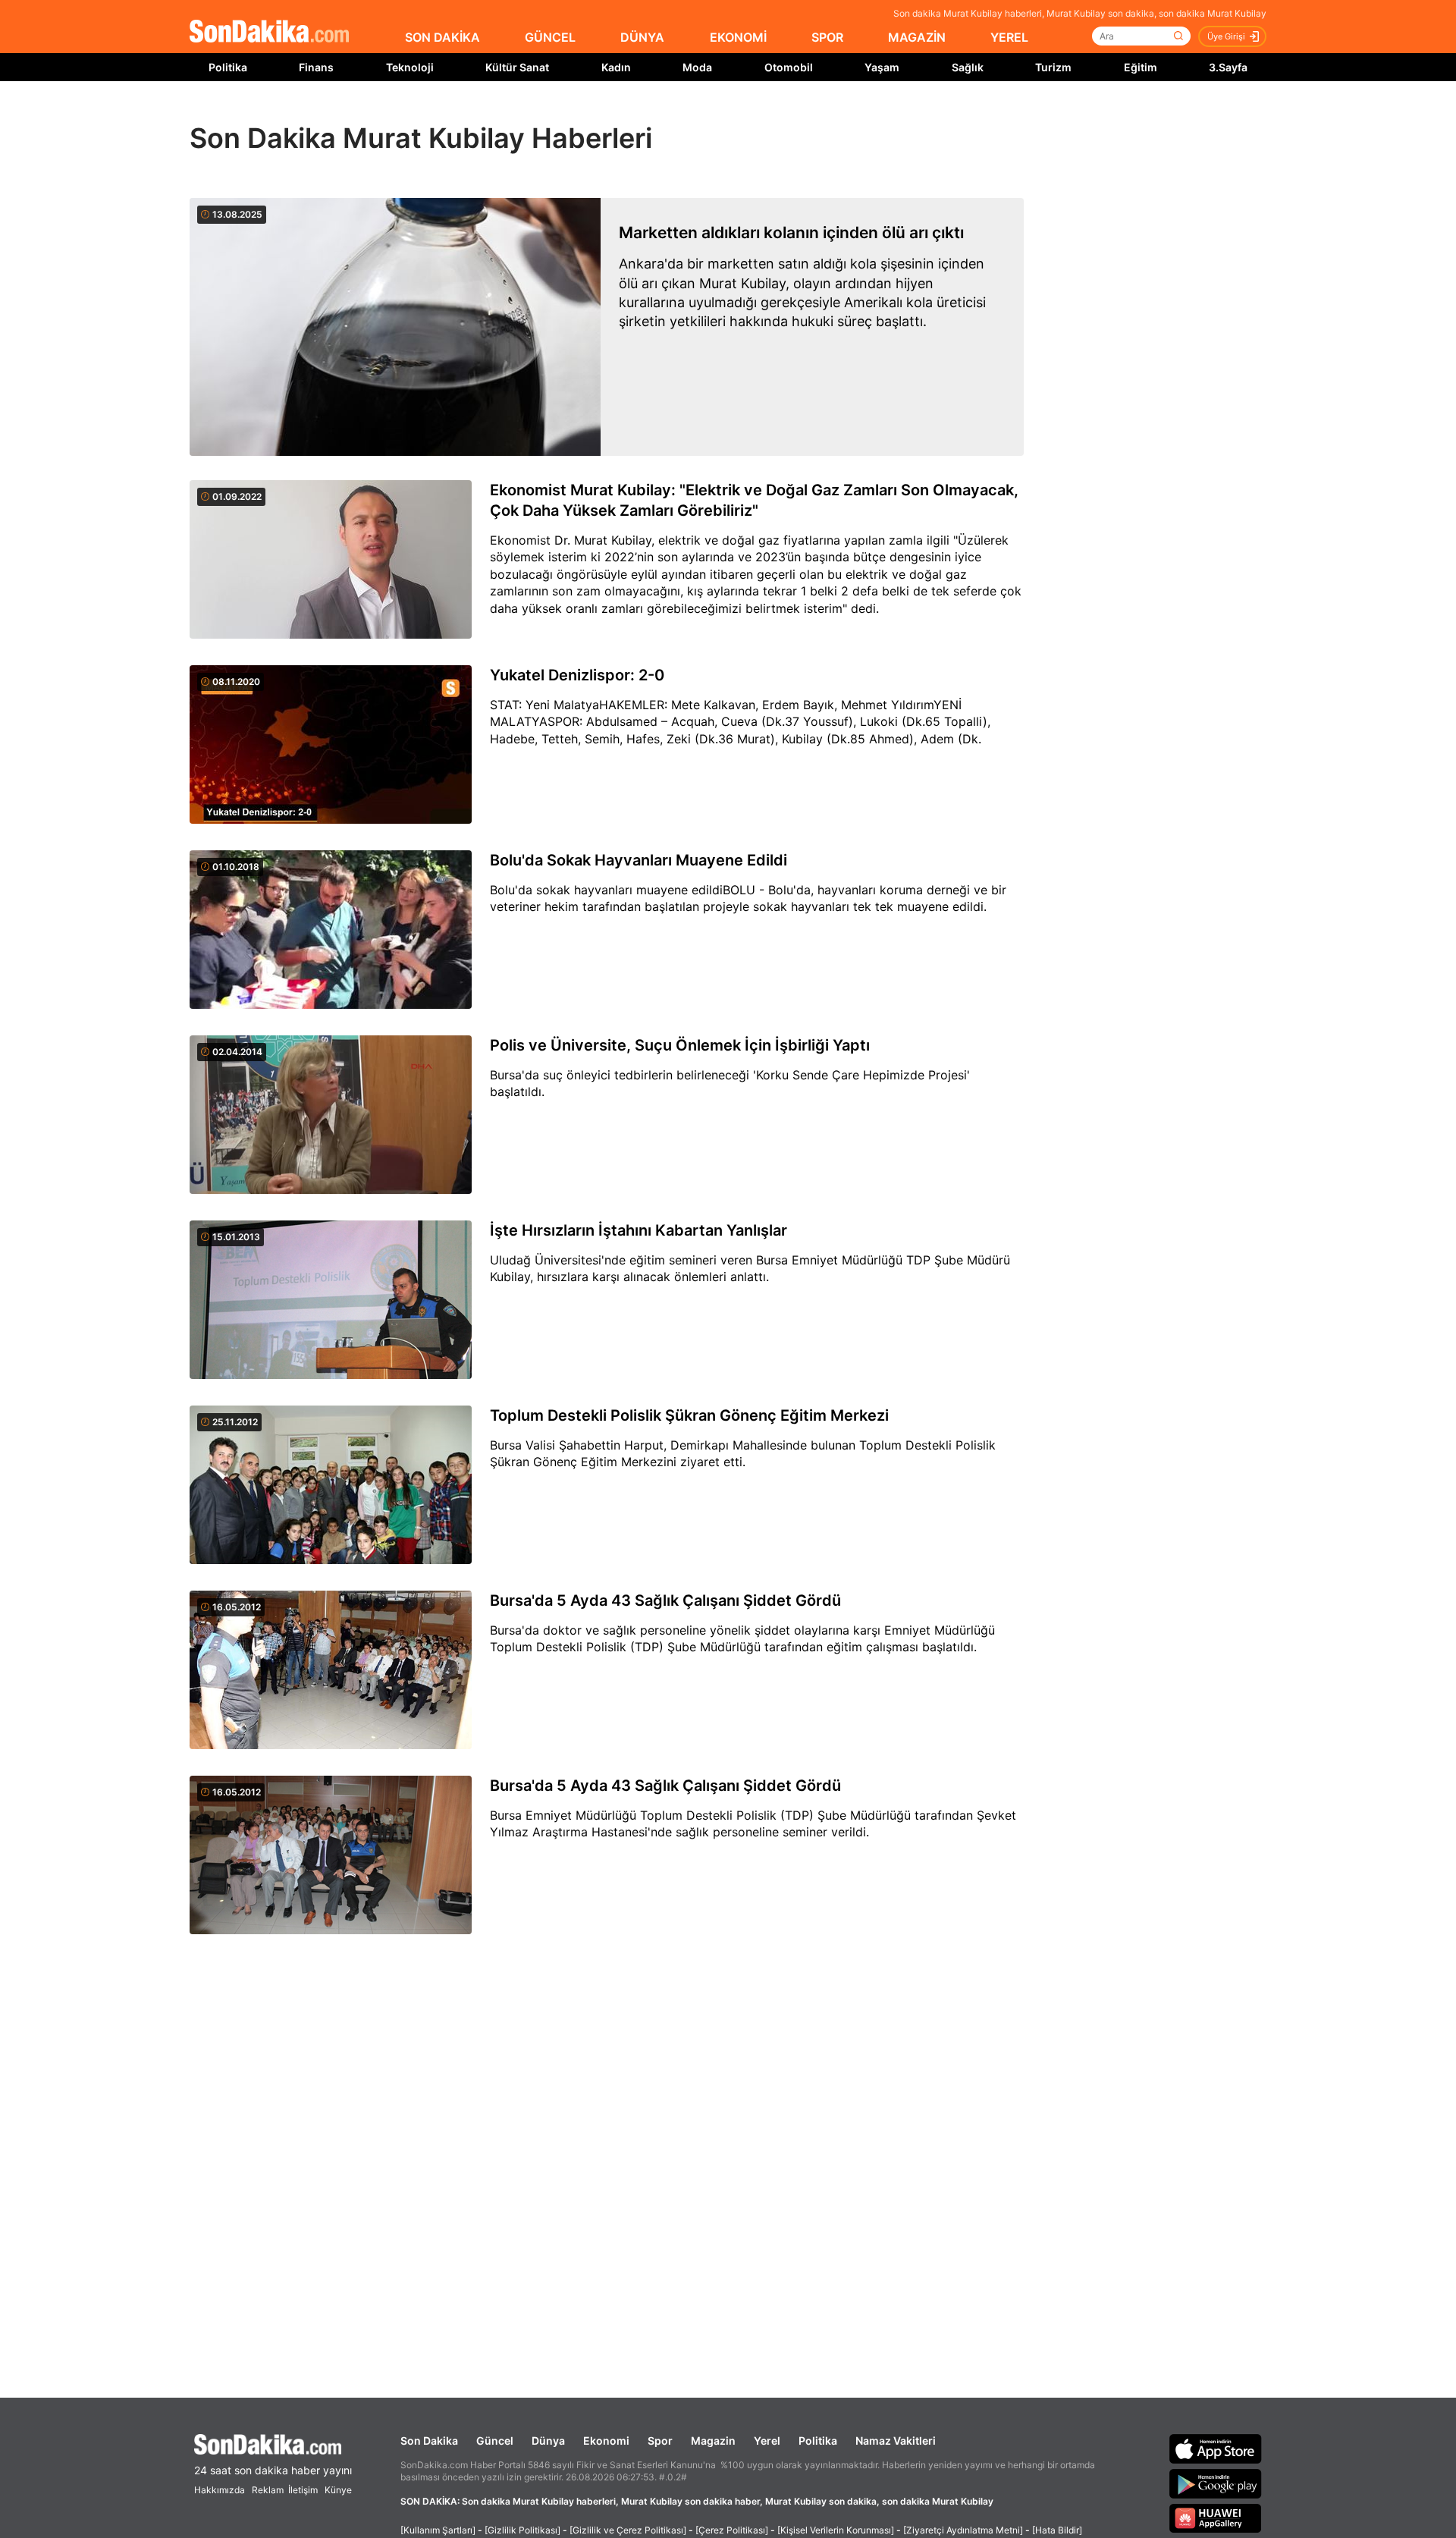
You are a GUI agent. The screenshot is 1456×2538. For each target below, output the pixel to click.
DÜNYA (642, 37)
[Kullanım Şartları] (438, 2530)
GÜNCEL (550, 37)
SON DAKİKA (442, 37)
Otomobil (789, 67)
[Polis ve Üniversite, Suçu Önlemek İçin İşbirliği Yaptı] (331, 1116)
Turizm (1053, 67)
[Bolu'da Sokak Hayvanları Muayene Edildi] (331, 931)
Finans (316, 67)
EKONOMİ (738, 37)
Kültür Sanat (517, 67)
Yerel (767, 2441)
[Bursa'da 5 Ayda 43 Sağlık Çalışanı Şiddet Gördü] (331, 1671)
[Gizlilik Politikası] (522, 2530)
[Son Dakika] (269, 32)
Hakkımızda (220, 2490)
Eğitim (1141, 67)
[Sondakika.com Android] (1216, 2483)
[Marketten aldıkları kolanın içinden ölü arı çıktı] (395, 327)
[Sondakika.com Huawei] (1216, 2518)
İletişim (303, 2490)
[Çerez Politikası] (732, 2530)
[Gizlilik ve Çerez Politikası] (628, 2530)
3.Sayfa (1228, 67)
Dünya (548, 2441)
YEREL (1009, 37)
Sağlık (968, 67)
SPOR (827, 37)
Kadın (616, 67)
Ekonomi (606, 2441)
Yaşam (882, 67)
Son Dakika (429, 2441)
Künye (338, 2490)
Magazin (713, 2441)
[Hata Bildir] (1057, 2530)
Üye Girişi (1226, 36)
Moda (697, 67)
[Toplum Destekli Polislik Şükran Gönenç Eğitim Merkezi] (331, 1486)
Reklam (268, 2490)
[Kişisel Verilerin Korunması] (836, 2530)
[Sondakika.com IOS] (1216, 2448)
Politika (228, 67)
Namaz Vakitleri (896, 2441)
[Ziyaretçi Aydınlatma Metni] (963, 2530)
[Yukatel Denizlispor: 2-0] (331, 746)
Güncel (495, 2441)
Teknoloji (410, 67)
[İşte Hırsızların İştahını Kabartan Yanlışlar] (331, 1301)
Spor (660, 2441)
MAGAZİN (917, 37)
